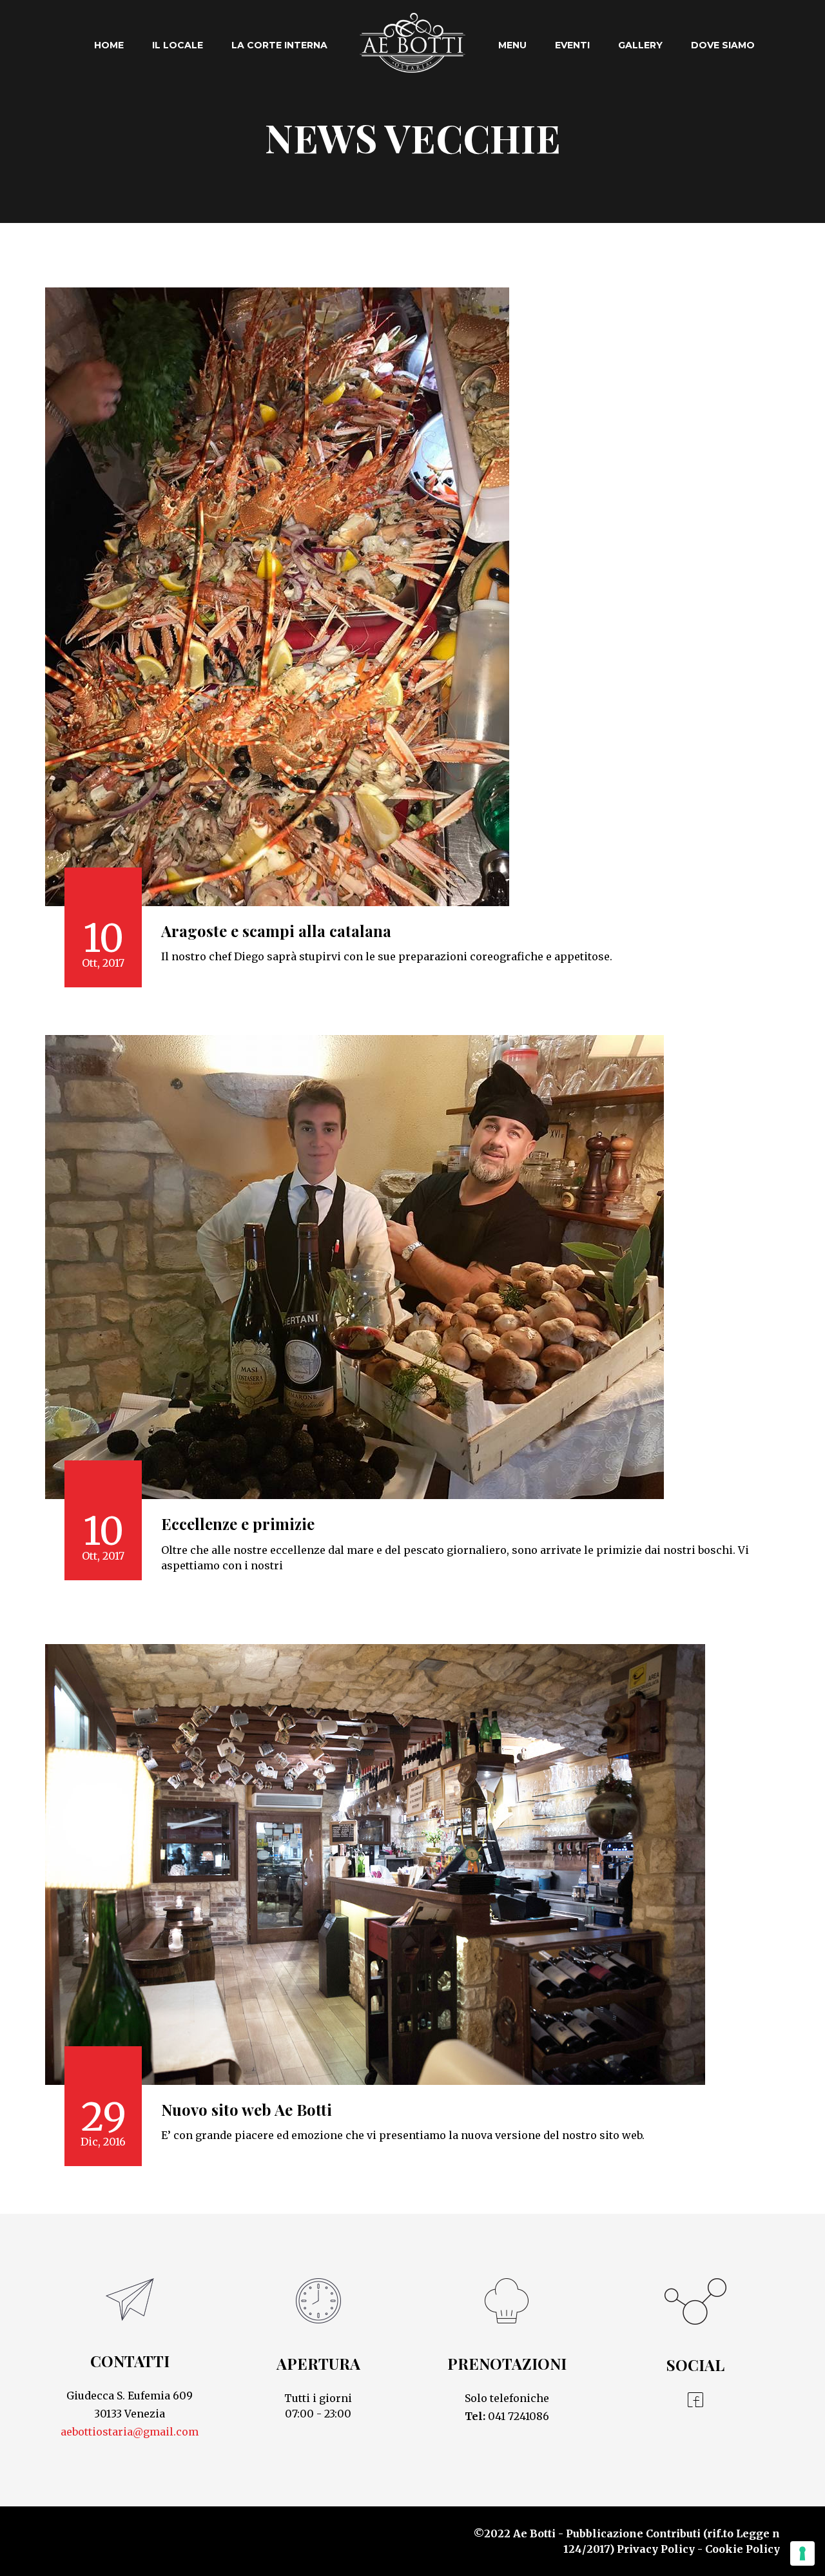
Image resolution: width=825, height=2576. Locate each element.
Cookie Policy (742, 2549)
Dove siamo (723, 45)
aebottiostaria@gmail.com (130, 2432)
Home (109, 45)
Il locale (178, 45)
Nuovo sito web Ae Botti (247, 2109)
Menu (512, 45)
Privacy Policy (656, 2549)
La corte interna (279, 45)
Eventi (572, 45)
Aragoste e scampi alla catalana (276, 931)
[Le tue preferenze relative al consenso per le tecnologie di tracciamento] (802, 2553)
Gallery (640, 45)
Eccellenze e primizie (238, 1524)
